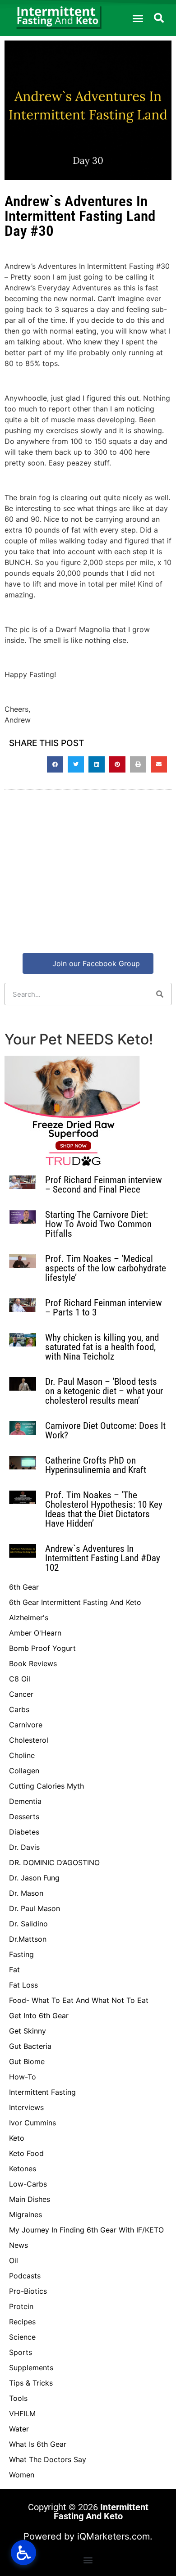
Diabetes (24, 1832)
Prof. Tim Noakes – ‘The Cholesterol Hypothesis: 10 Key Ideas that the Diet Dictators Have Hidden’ (104, 1509)
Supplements (31, 2368)
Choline (22, 1755)
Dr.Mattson (28, 1939)
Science (22, 2337)
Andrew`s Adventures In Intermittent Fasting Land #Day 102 (103, 1558)
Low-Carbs (28, 2184)
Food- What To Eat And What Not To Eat (79, 2000)
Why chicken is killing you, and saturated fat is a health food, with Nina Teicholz (102, 1347)
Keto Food (26, 2153)
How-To (23, 2077)
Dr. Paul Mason (35, 1908)
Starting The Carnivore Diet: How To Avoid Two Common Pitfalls (98, 1224)
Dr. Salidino (28, 1924)
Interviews (26, 2107)
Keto (17, 2138)
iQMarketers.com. (115, 2536)
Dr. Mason (26, 1893)
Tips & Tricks (31, 2383)
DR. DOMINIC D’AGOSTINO (54, 1862)
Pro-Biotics (28, 2291)
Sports (21, 2352)
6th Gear (24, 1587)
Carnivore (26, 1725)
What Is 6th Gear (38, 2444)
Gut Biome (27, 2061)
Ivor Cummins (32, 2123)
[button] (138, 18)
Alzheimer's (29, 1618)
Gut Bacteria (30, 2046)
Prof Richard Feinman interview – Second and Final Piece (104, 1185)
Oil (14, 2260)
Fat (14, 1970)
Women (22, 2475)
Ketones (23, 2169)
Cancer (21, 1694)
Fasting (21, 1954)
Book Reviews (33, 1663)
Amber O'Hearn (35, 1633)
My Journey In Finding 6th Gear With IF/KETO (86, 2230)
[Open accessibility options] (23, 2553)
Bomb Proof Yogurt (42, 1648)
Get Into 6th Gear (39, 2016)
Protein (21, 2306)
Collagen (24, 1771)
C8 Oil (20, 1679)
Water (19, 2429)
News (19, 2245)
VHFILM (22, 2413)
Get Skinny (28, 2031)
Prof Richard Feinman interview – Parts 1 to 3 (104, 1308)
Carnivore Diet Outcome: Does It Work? (105, 1430)
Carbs (19, 1709)
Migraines (25, 2214)
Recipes (22, 2322)
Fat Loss (23, 1985)
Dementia (25, 1801)
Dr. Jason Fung (34, 1878)
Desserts (24, 1817)
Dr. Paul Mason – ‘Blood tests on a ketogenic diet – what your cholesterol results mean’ (104, 1391)
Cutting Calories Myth (46, 1786)
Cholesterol (29, 1740)
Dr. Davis (24, 1847)
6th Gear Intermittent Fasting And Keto (75, 1602)
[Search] (160, 994)
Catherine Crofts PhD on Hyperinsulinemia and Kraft (96, 1465)
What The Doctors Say (48, 2459)
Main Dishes (30, 2199)
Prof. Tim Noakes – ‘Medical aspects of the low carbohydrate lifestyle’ (106, 1268)
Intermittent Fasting (42, 2092)
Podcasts (25, 2276)
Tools (18, 2398)
